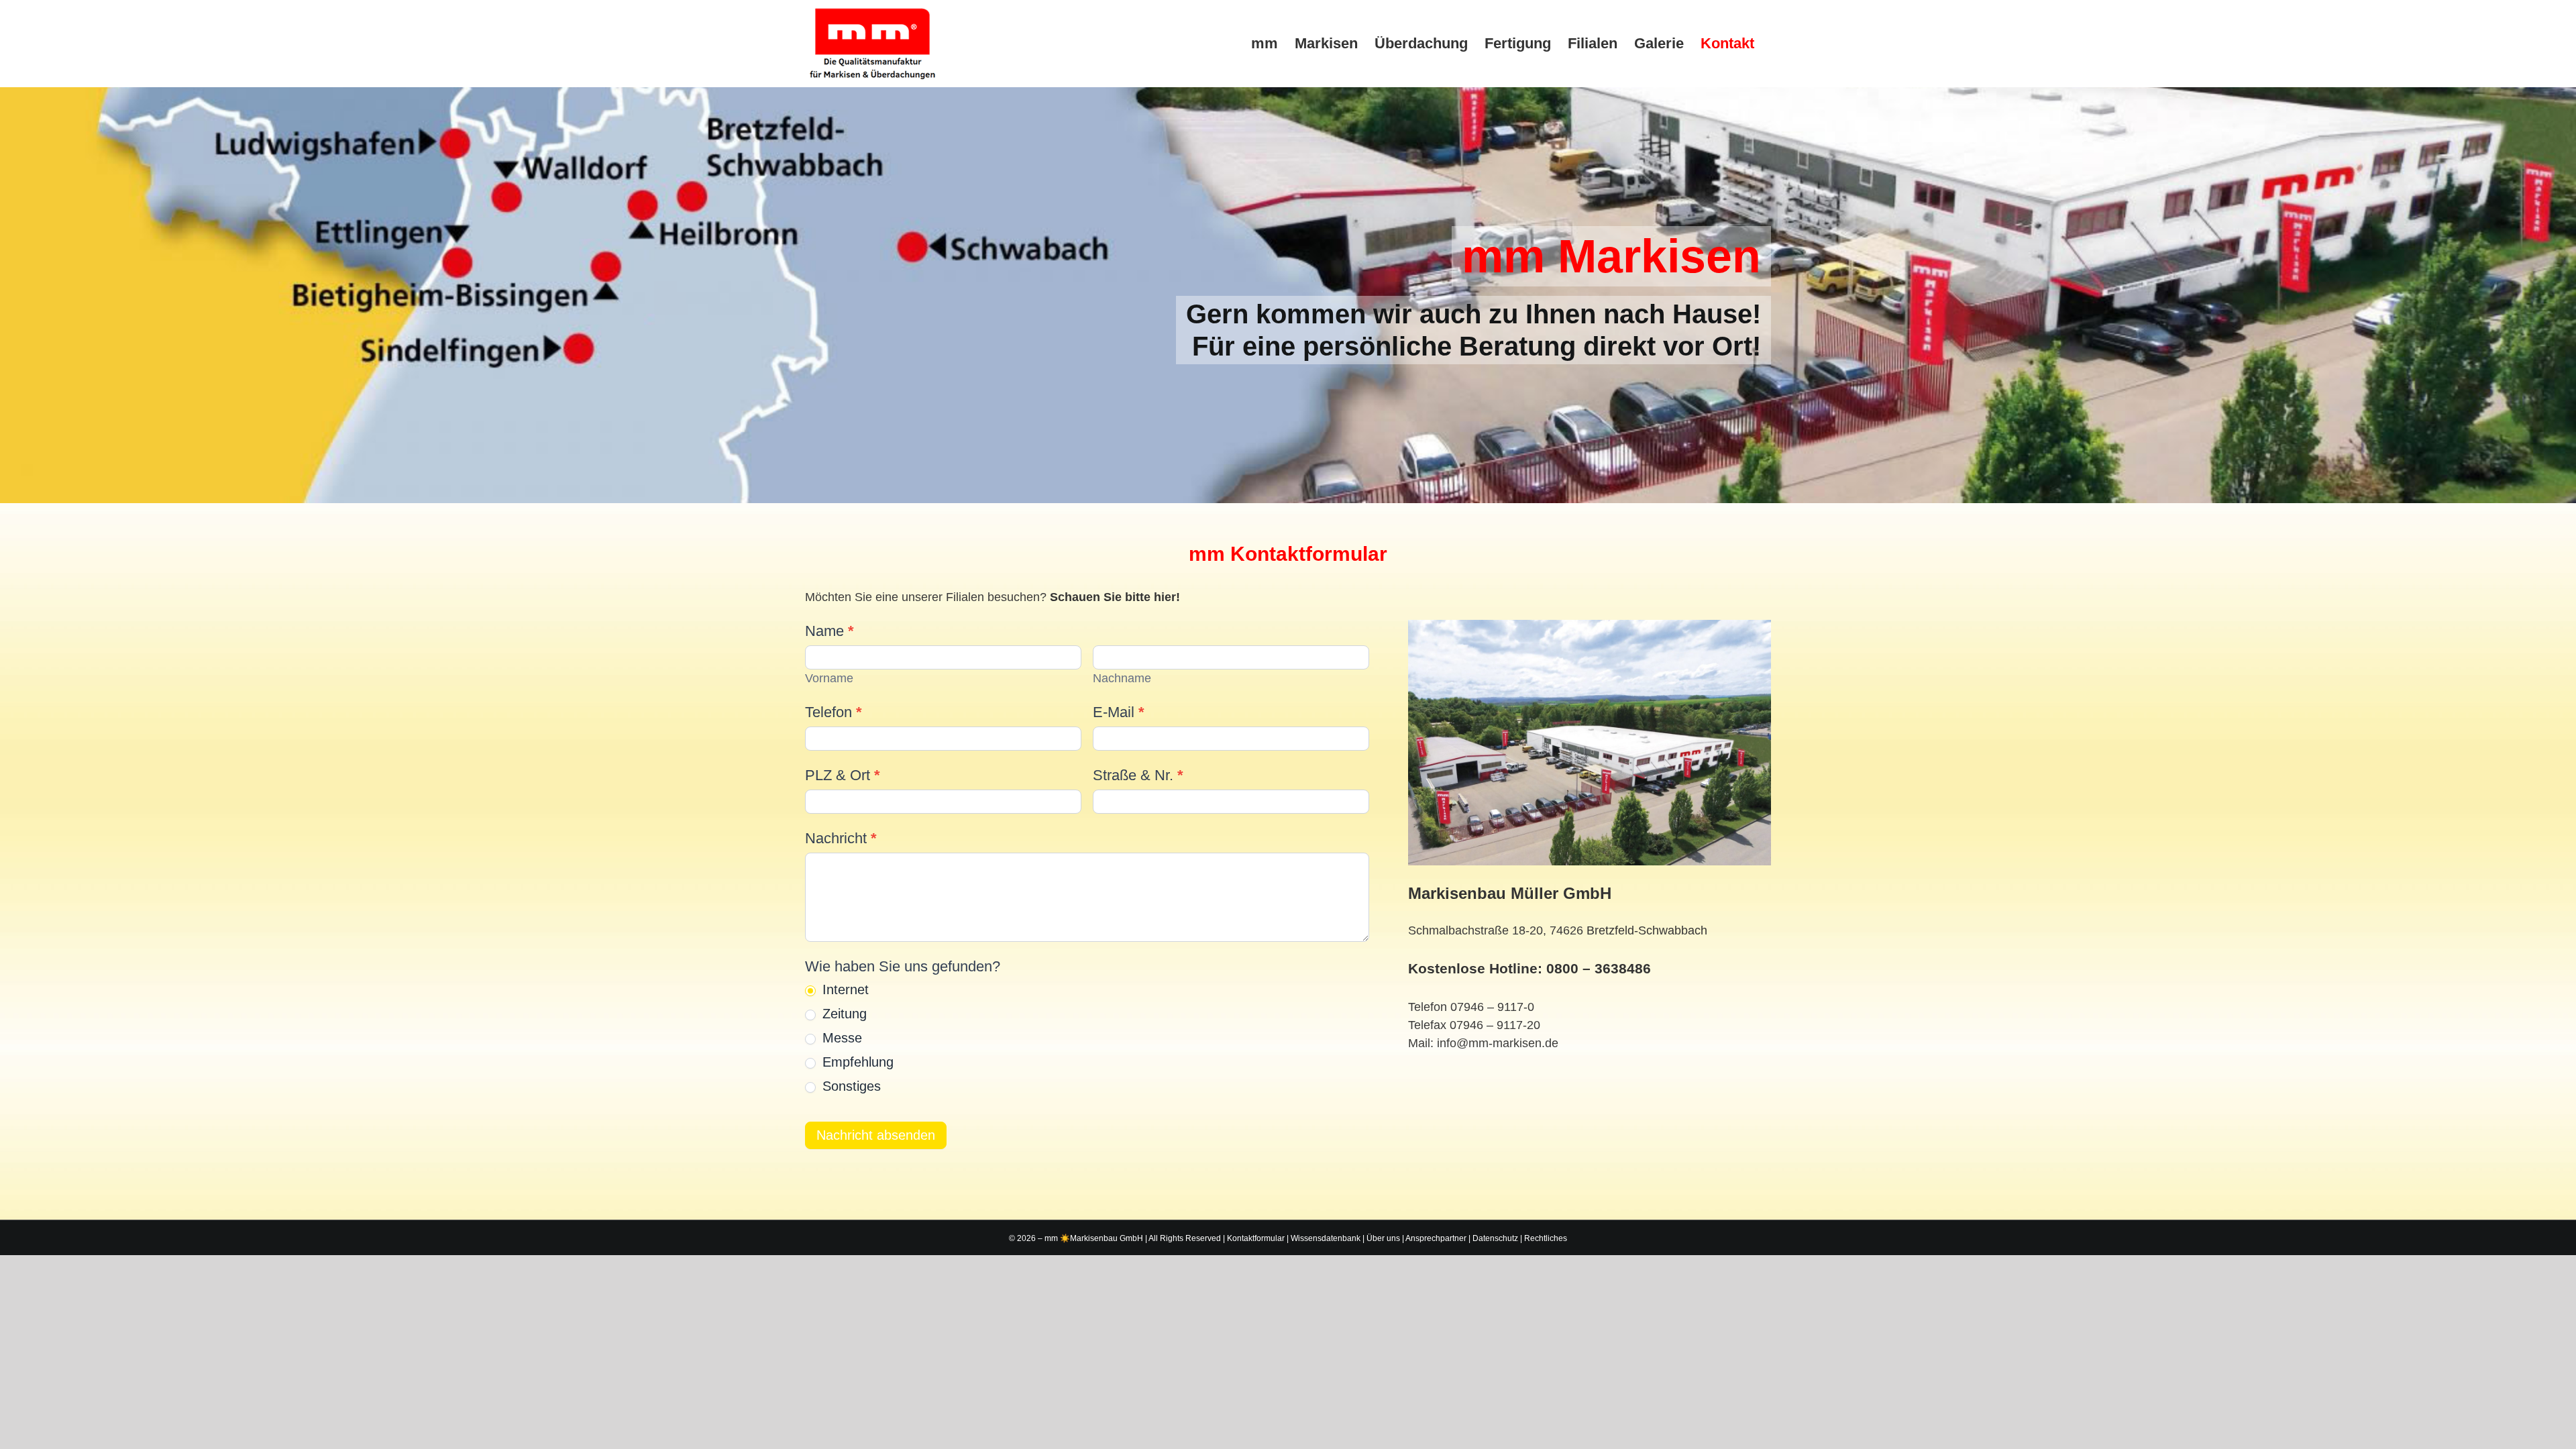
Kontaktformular (1256, 1238)
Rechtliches (1546, 1238)
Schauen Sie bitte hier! (1115, 597)
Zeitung (843, 1014)
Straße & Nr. (1138, 775)
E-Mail (1119, 712)
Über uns (1383, 1238)
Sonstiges (850, 1086)
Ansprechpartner (1436, 1238)
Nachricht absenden (876, 1135)
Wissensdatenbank (1326, 1238)
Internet (844, 989)
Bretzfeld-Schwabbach (1647, 930)
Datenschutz (1495, 1238)
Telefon (834, 712)
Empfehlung (856, 1062)
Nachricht (841, 838)
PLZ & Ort (843, 775)
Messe (840, 1038)
